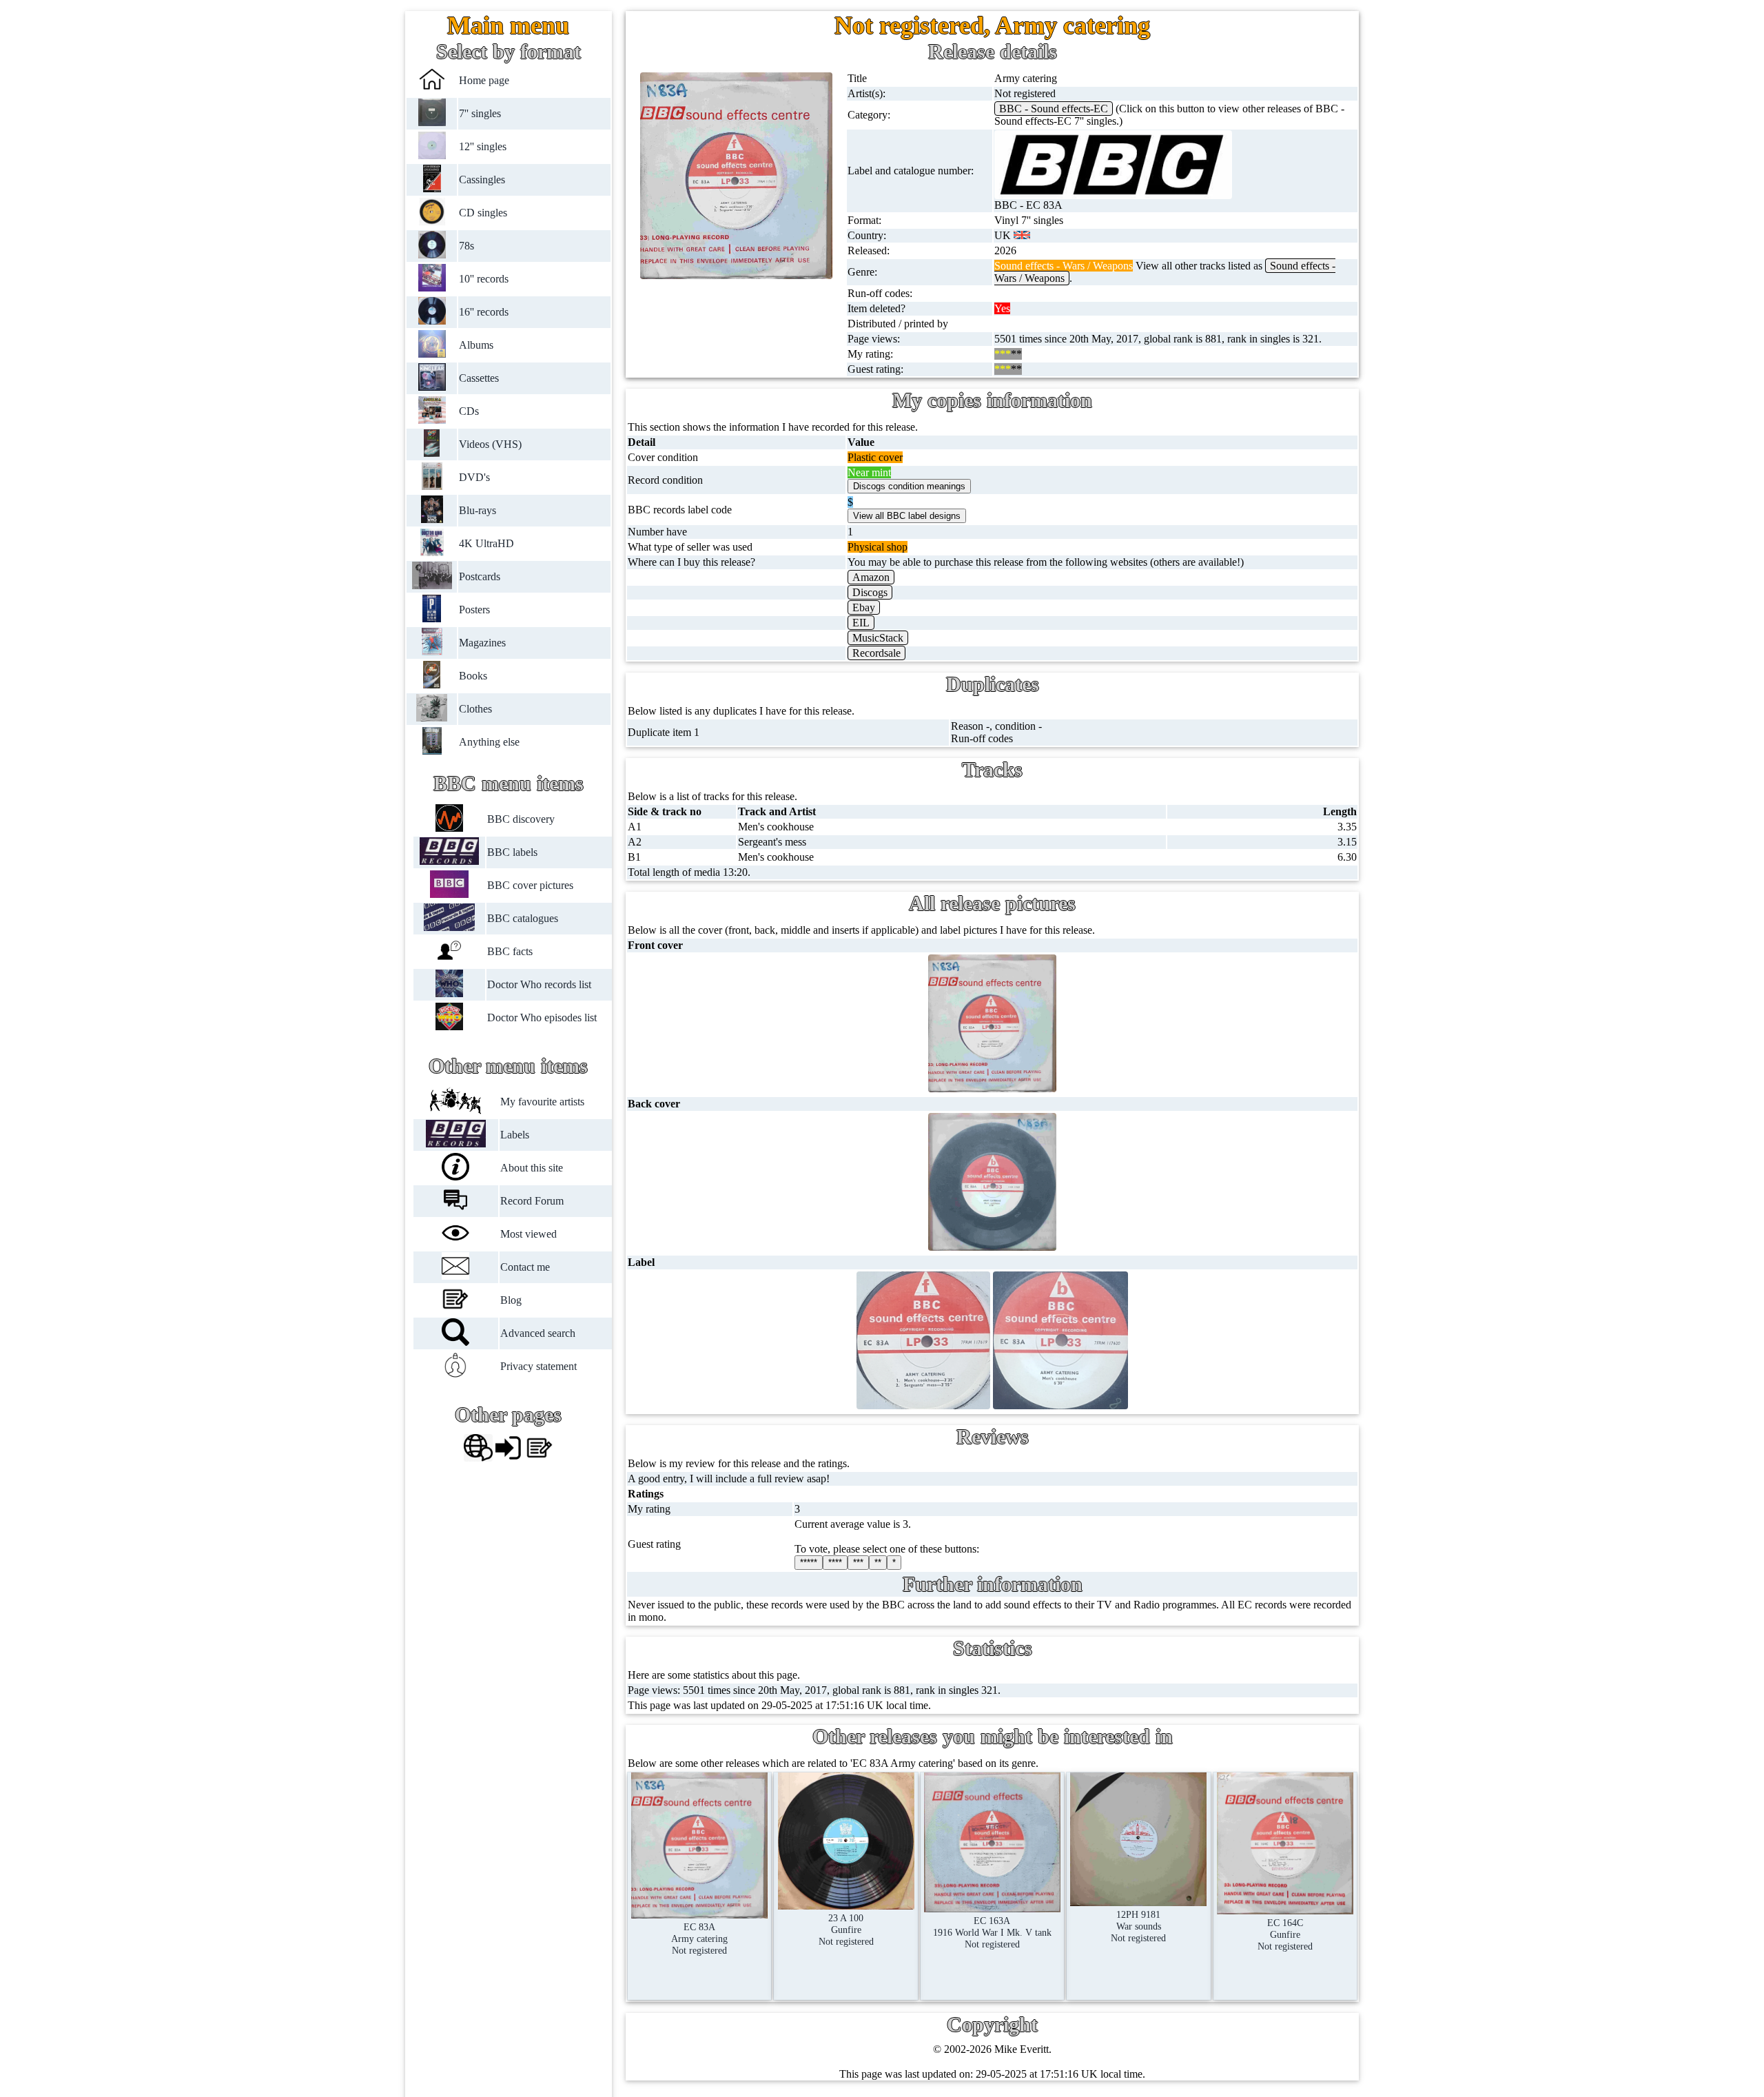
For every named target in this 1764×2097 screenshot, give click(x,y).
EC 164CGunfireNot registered (1285, 1934)
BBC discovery (521, 819)
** (878, 1563)
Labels (515, 1135)
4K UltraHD (487, 543)
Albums (477, 345)
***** (809, 1563)
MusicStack (878, 638)
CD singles (484, 213)
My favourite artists (542, 1102)
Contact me (525, 1267)
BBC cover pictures (530, 885)
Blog (511, 1300)
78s (467, 246)
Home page (485, 80)
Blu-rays (478, 510)
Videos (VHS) (491, 444)
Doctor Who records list (539, 984)
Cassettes (480, 378)
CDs (470, 411)
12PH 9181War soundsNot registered (1138, 1926)
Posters (475, 610)
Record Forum (532, 1201)
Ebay (864, 607)
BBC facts (510, 951)
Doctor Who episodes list (542, 1017)
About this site (532, 1168)
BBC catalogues (523, 918)
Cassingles (483, 180)
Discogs (870, 592)
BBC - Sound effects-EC (1054, 109)
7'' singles (481, 113)
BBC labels (512, 852)
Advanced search (538, 1333)
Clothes (476, 709)
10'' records (484, 279)
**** (835, 1563)
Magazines (483, 643)
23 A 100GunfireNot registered (846, 1930)
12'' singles (483, 146)
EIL (861, 623)
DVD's (475, 477)
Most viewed (529, 1234)
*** (858, 1563)
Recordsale (876, 653)
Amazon (871, 577)
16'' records (484, 312)
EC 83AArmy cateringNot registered (699, 1939)
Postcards (480, 576)
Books (474, 676)
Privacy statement (539, 1366)
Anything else (490, 742)
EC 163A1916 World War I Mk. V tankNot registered (992, 1932)
